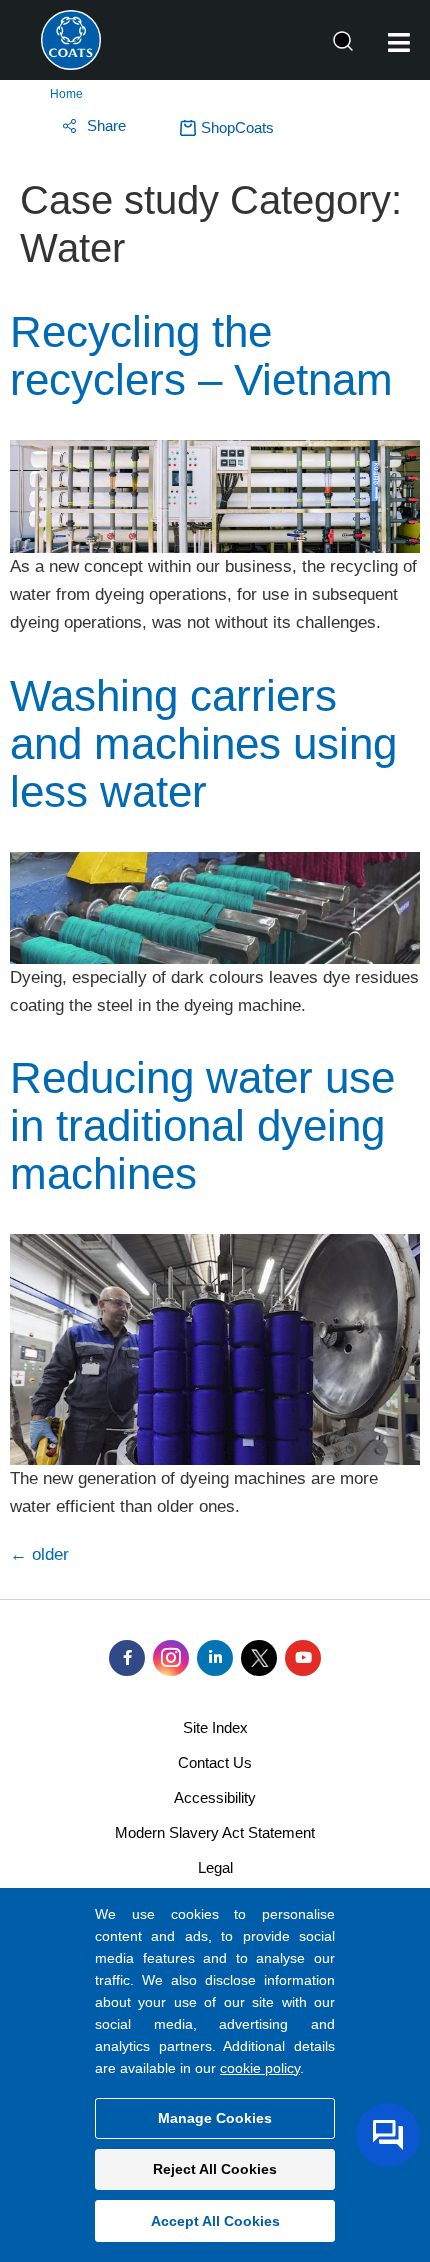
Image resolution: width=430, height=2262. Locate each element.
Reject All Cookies (215, 2169)
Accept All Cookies (215, 2221)
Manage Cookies (215, 2118)
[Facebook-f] (127, 1658)
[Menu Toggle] (399, 42)
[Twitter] (259, 1658)
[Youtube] (303, 1658)
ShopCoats (237, 127)
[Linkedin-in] (215, 1658)
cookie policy (260, 2068)
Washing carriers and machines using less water (203, 743)
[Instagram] (171, 1658)
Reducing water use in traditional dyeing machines (202, 1125)
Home (66, 94)
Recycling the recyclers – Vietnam (201, 355)
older (39, 1554)
